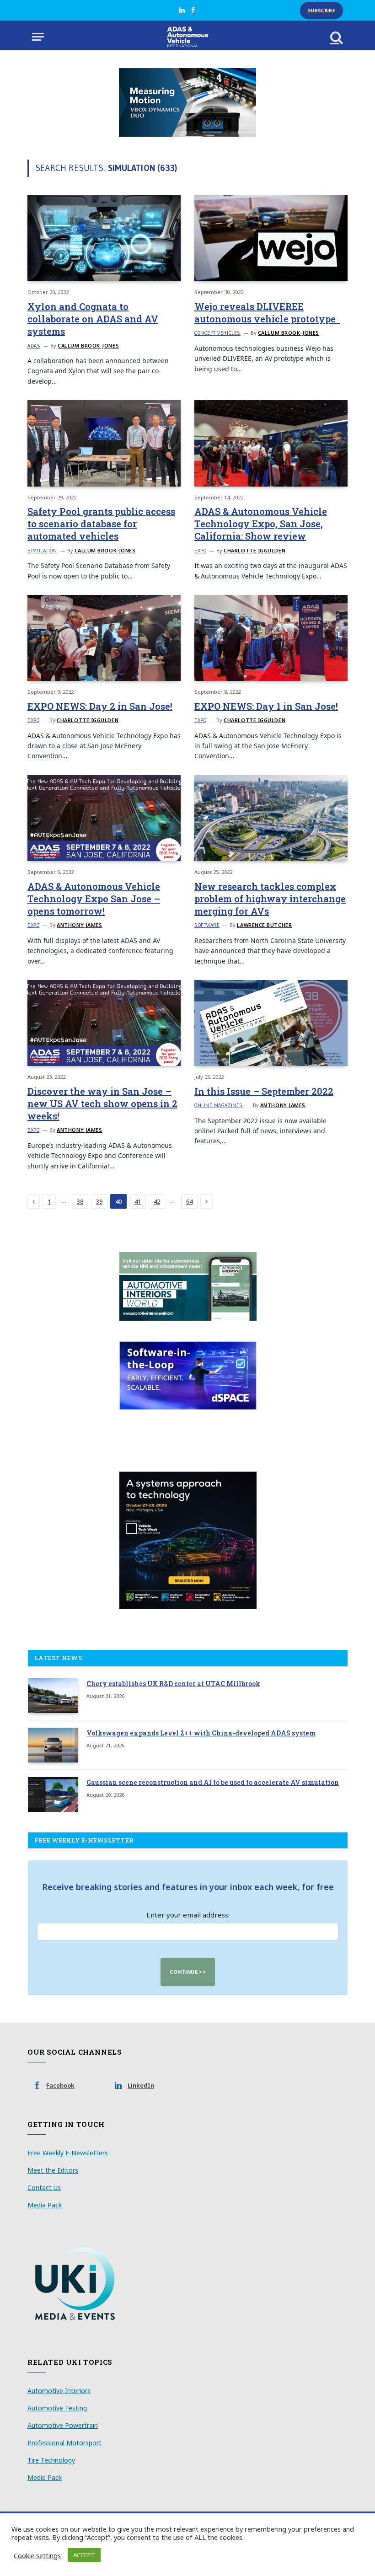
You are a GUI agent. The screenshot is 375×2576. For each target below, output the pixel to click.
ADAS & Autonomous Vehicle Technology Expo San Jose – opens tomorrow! (94, 899)
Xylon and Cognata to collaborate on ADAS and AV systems (93, 319)
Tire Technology (51, 2460)
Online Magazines (219, 1105)
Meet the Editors (53, 2170)
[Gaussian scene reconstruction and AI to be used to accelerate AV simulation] (53, 1794)
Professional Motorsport (64, 2443)
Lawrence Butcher (264, 925)
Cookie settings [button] (37, 2555)
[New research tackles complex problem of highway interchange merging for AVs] (271, 818)
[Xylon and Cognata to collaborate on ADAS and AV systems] (104, 238)
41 (138, 1201)
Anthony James (79, 925)
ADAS (34, 346)
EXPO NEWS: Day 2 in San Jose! (100, 706)
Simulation (42, 551)
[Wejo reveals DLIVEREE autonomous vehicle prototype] (271, 238)
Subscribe (321, 11)
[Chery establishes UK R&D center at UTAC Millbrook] (53, 1696)
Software (207, 925)
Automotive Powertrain (63, 2425)
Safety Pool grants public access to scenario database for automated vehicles (101, 524)
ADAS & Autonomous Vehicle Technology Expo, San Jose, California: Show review (261, 524)
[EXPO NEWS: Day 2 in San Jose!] (104, 638)
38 (80, 1201)
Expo (200, 551)
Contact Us (44, 2188)
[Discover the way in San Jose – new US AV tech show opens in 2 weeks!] (104, 1023)
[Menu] (38, 37)
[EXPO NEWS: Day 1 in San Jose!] (271, 638)
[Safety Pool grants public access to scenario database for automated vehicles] (104, 443)
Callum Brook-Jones (88, 345)
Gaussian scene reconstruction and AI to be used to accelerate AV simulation (213, 1782)
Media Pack (45, 2205)
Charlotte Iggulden (254, 550)
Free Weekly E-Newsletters (68, 2153)
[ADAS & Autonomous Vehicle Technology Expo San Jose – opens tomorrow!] (104, 818)
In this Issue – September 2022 (264, 1091)
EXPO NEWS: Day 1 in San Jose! (266, 706)
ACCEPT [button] (84, 2555)
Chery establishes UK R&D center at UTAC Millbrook (173, 1684)
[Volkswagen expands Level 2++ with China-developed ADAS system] (53, 1745)
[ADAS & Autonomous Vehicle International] (188, 37)
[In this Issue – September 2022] (271, 1023)
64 (189, 1201)
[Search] (336, 37)
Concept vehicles (217, 333)
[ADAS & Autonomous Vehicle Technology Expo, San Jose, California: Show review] (271, 443)
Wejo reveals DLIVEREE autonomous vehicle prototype (267, 313)
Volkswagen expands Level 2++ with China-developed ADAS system (201, 1733)
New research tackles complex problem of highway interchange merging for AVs (270, 899)
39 (99, 1201)
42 (157, 1201)
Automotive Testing (57, 2408)
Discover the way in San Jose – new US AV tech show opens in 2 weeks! (102, 1103)
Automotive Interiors (59, 2391)
